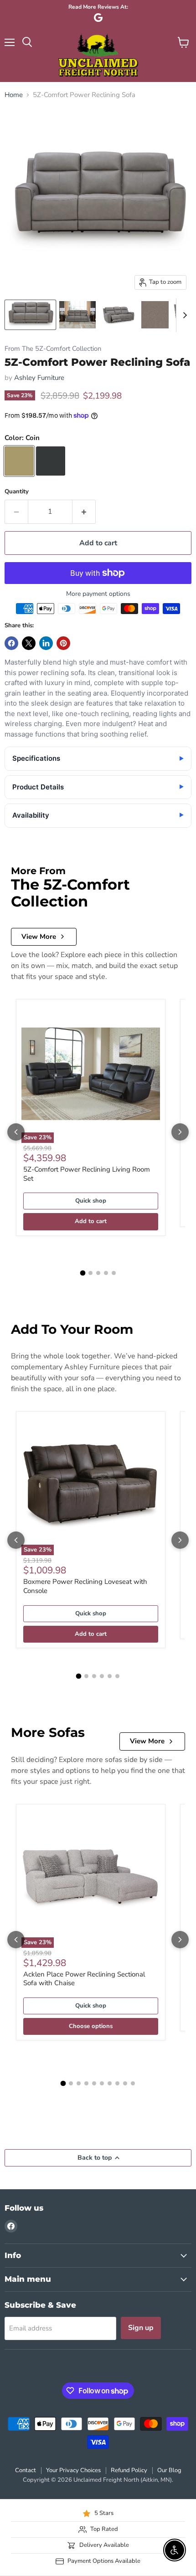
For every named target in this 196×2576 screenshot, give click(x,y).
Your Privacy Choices (73, 2470)
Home (14, 95)
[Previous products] (16, 1132)
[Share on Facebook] (11, 643)
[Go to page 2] (90, 1273)
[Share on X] (29, 643)
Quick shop (91, 1201)
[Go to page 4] (106, 1273)
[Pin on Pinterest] (63, 643)
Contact (26, 2470)
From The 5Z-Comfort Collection (53, 349)
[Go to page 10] (133, 2083)
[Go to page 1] (83, 1273)
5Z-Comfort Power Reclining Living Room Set (87, 1174)
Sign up (141, 2328)
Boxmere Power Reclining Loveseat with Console (85, 1586)
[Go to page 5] (114, 1273)
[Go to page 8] (117, 2083)
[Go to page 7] (110, 2083)
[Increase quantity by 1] (84, 512)
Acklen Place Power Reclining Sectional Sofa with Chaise (84, 1979)
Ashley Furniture (39, 378)
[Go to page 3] (98, 1273)
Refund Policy (129, 2470)
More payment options (98, 594)
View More (39, 937)
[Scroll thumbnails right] (183, 315)
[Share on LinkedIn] (46, 643)
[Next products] (180, 1132)
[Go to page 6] (117, 1676)
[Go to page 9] (125, 2083)
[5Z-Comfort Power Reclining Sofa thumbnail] (30, 315)
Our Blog (169, 2470)
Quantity (17, 492)
